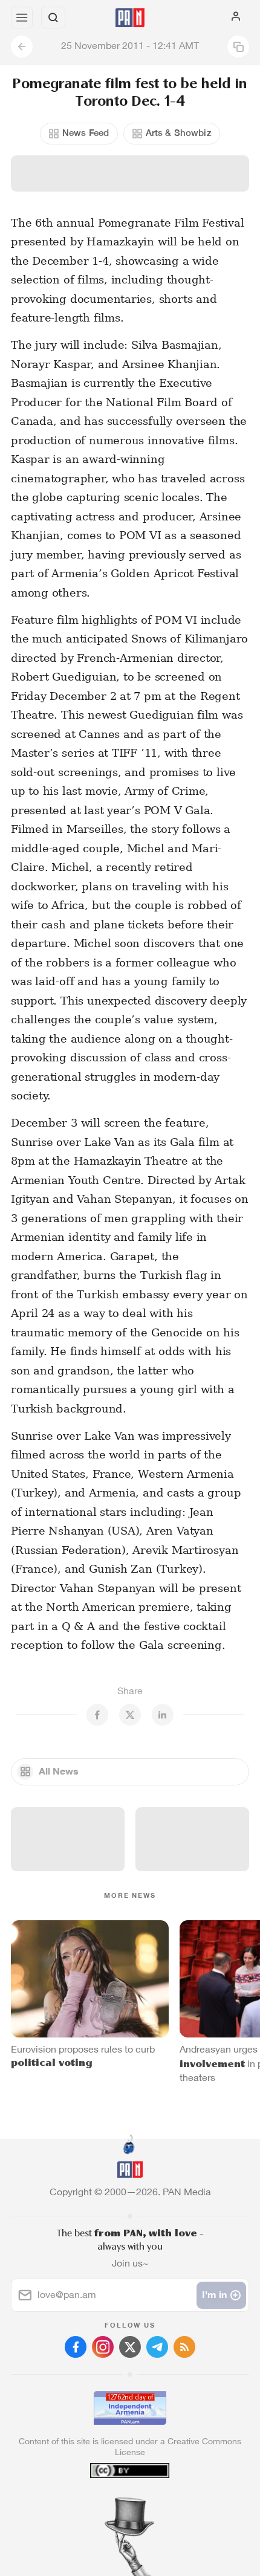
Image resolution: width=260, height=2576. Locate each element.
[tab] (105, 2503)
